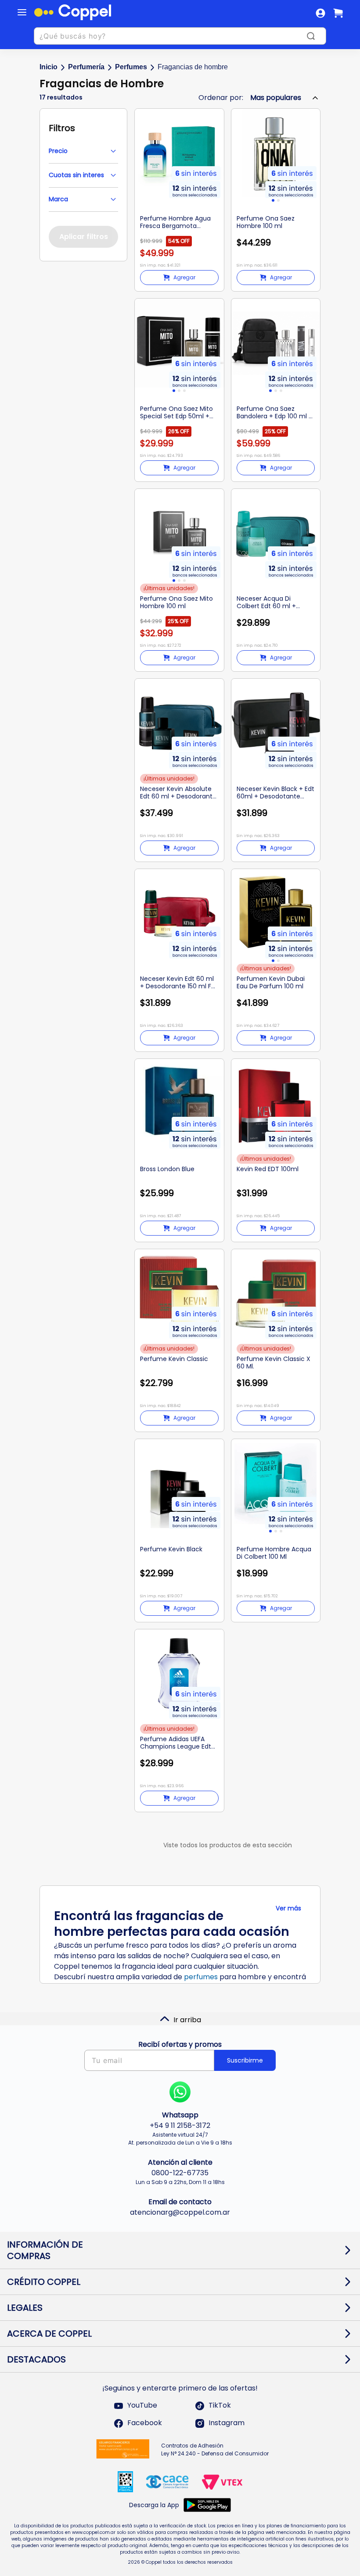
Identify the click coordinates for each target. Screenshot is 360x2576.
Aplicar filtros (84, 237)
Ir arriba (187, 2020)
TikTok (220, 2406)
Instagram (227, 2423)
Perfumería (86, 67)
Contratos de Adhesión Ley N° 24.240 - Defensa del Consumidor (215, 2450)
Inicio (49, 67)
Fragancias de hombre (193, 67)
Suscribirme (245, 2060)
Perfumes (131, 67)
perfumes (201, 1977)
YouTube (142, 2406)
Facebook (145, 2423)
